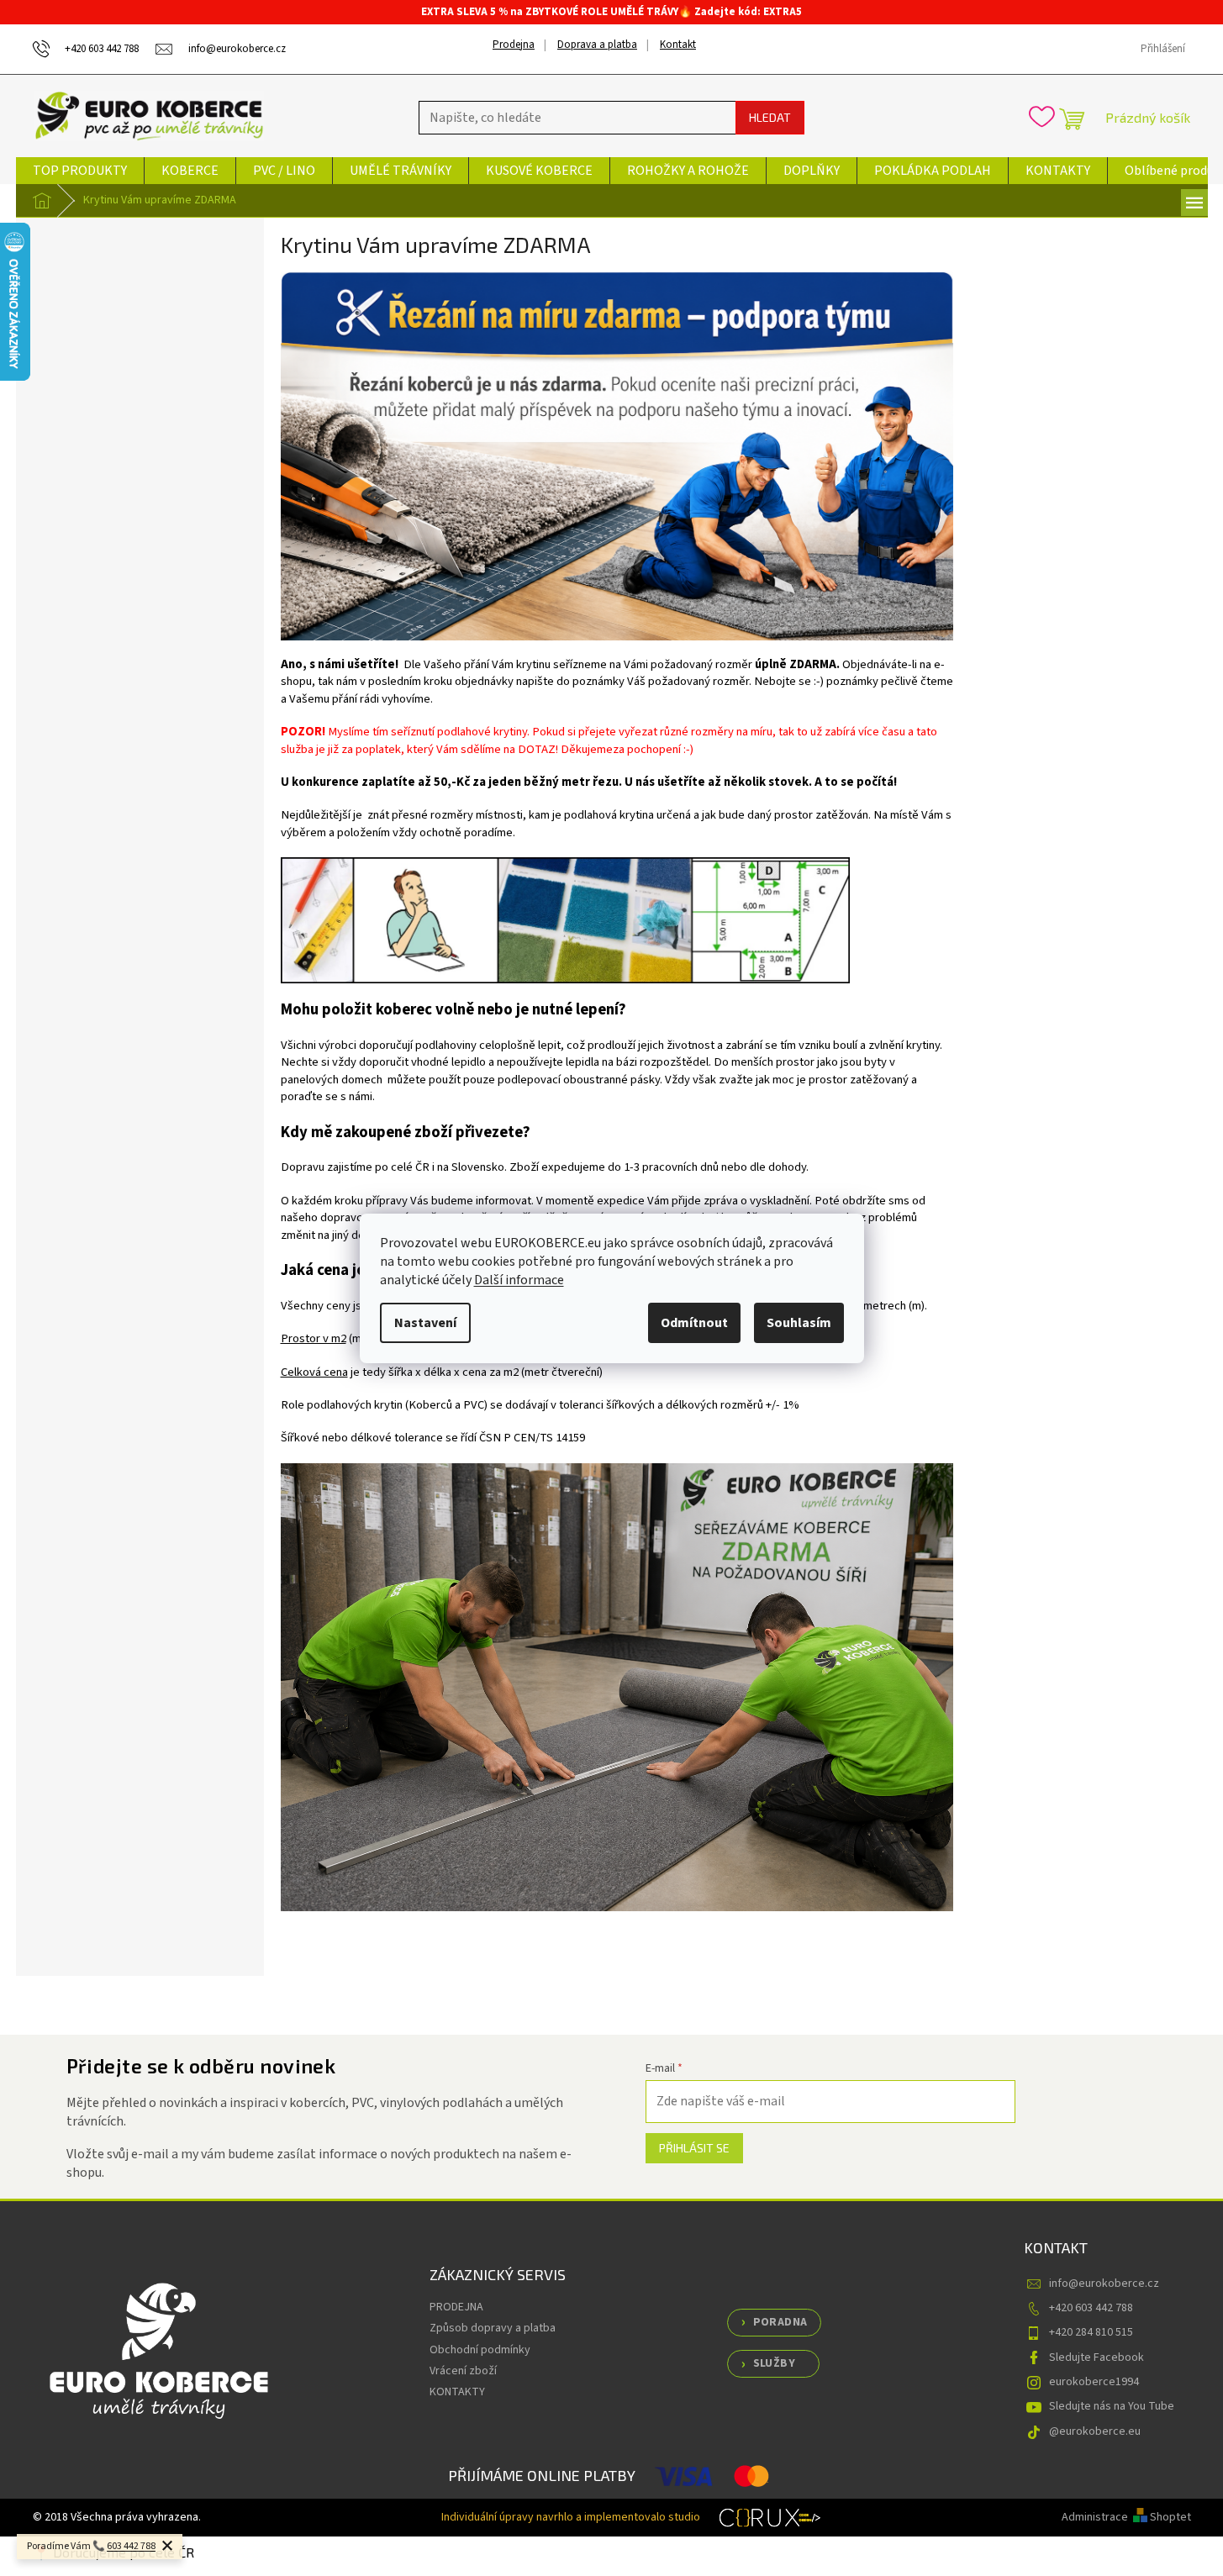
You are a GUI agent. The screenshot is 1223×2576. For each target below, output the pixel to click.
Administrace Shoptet (1126, 2517)
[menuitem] (80, 171)
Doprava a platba (597, 45)
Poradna (780, 2322)
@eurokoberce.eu (1095, 2431)
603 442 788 (131, 2546)
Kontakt (678, 45)
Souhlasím (799, 1323)
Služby (774, 2363)
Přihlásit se (694, 2148)
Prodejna (514, 45)
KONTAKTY (457, 2392)
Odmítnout (694, 1323)
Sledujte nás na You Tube (1112, 2406)
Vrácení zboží (463, 2371)
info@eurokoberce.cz (1104, 2284)
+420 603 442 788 (1091, 2308)
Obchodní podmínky (480, 2350)
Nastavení (425, 1323)
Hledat (770, 117)
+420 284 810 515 (1091, 2332)
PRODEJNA (456, 2307)
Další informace (519, 1280)
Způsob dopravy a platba (493, 2328)
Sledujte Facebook (1096, 2357)
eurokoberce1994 (1094, 2382)
